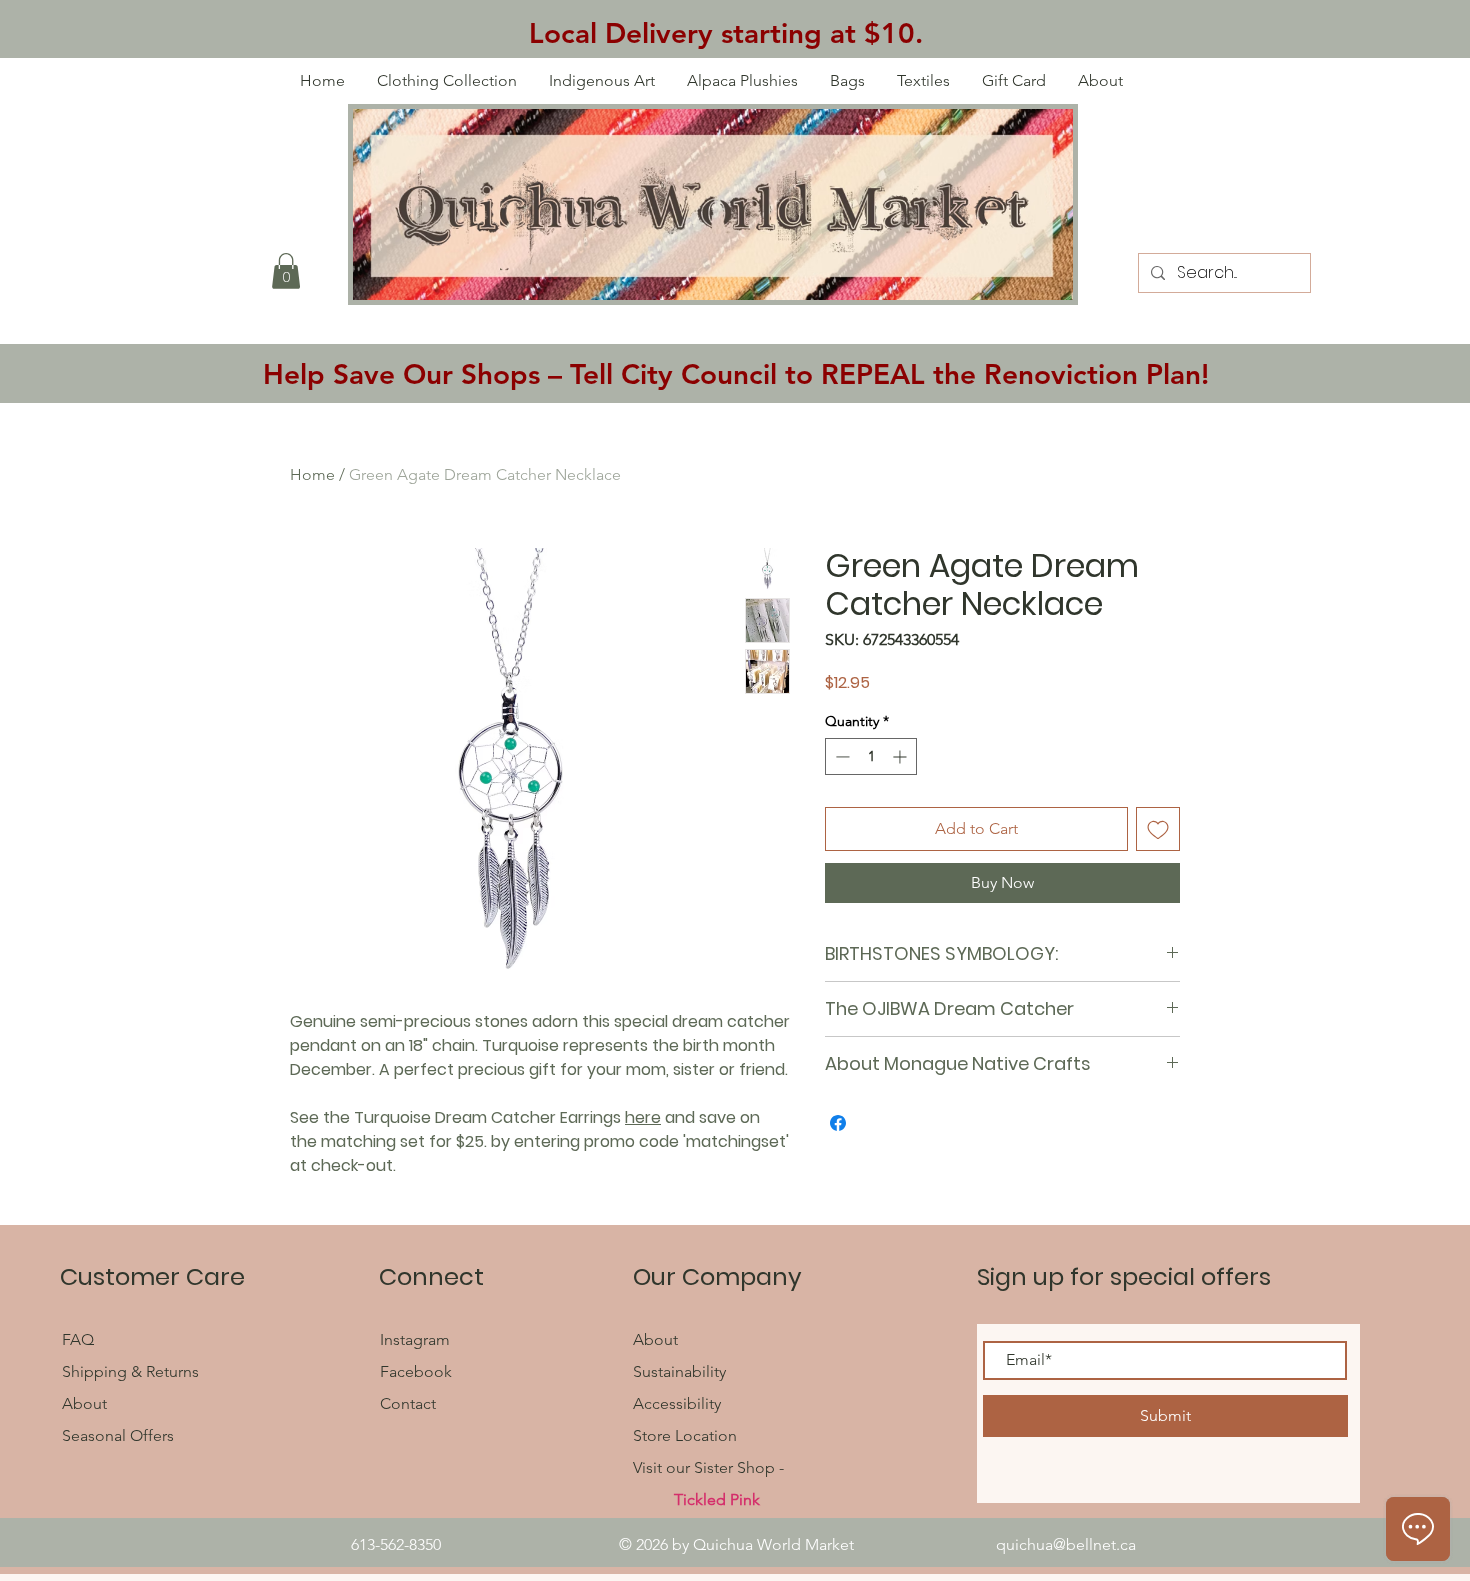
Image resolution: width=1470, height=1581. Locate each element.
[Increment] (901, 756)
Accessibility (677, 1403)
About (84, 1403)
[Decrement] (840, 756)
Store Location (685, 1435)
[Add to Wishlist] (1158, 829)
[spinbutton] (871, 756)
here (643, 1117)
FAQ (80, 1339)
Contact (408, 1403)
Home (312, 474)
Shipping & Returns (130, 1371)
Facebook (418, 1371)
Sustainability (679, 1371)
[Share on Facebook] (838, 1123)
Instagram (415, 1339)
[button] (286, 271)
